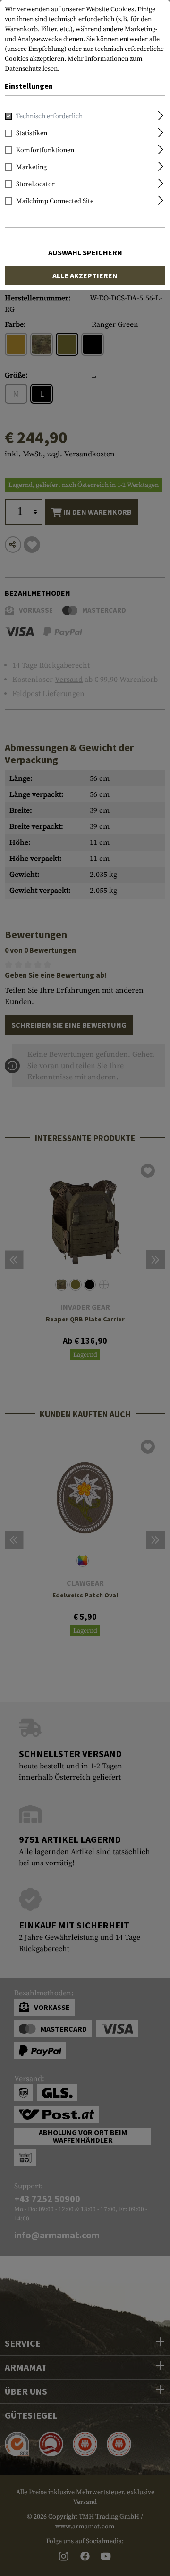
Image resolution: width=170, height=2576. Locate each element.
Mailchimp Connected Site (55, 201)
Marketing (31, 167)
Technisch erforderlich (49, 116)
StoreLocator (35, 184)
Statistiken (32, 133)
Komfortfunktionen (45, 150)
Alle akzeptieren (85, 275)
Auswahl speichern (85, 252)
